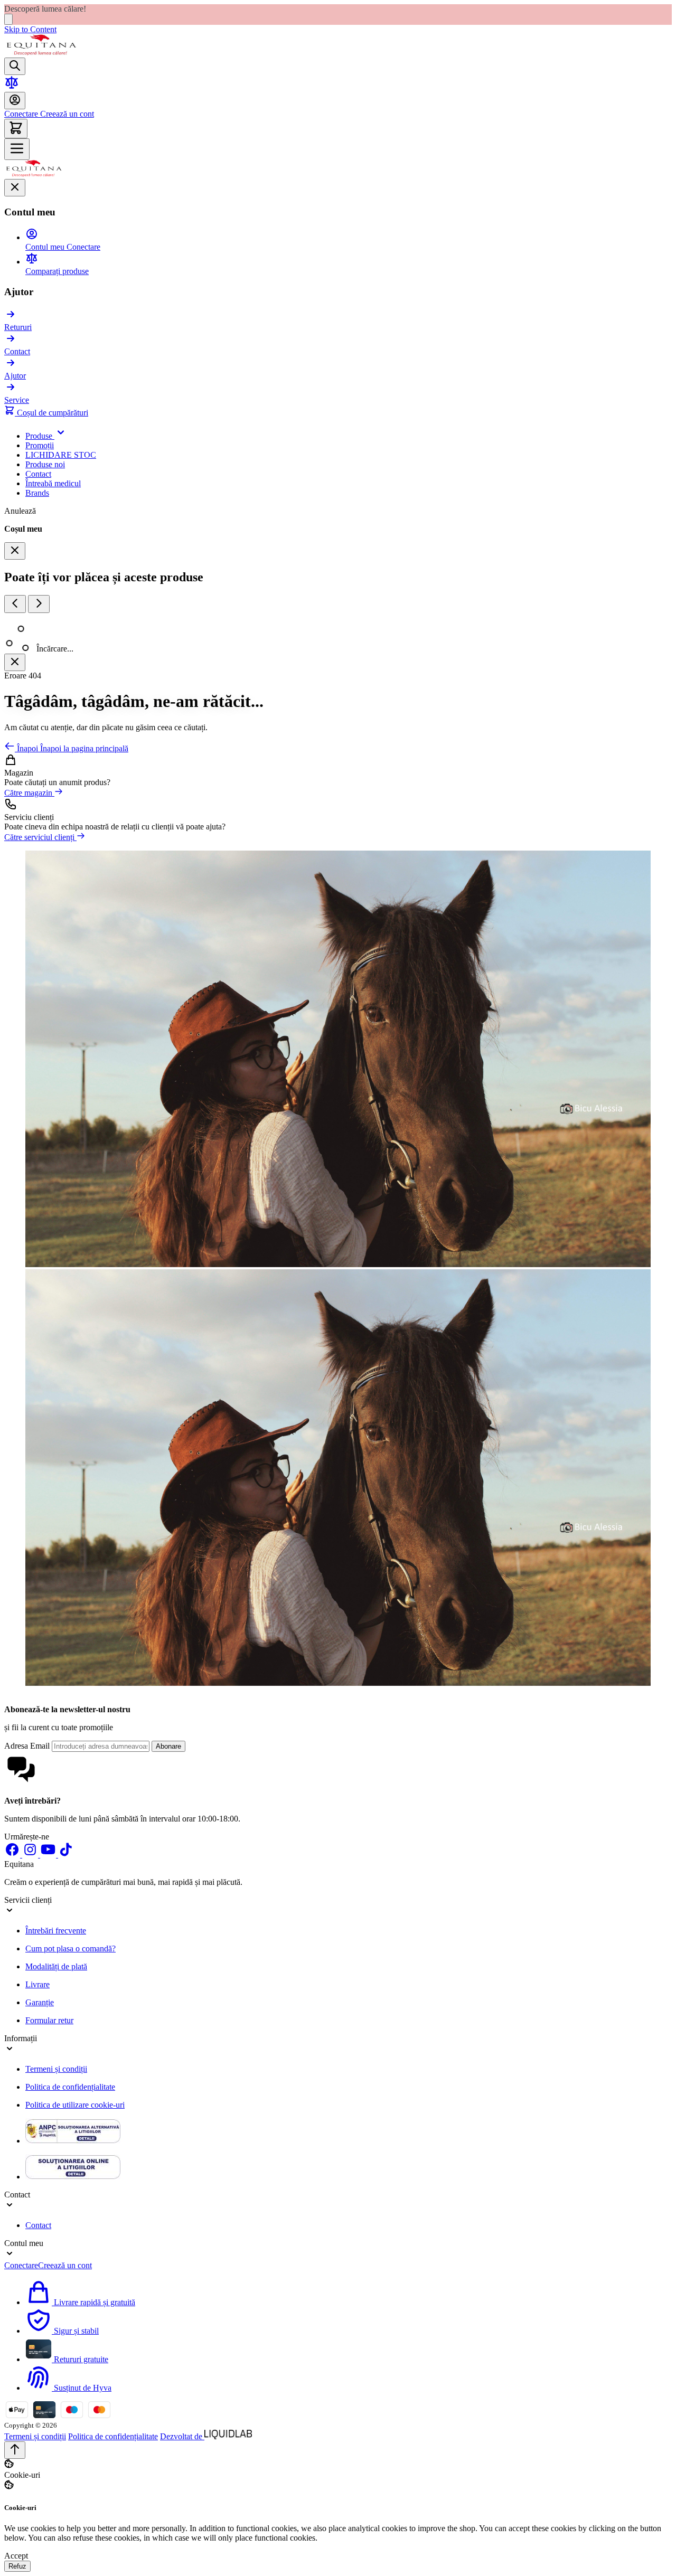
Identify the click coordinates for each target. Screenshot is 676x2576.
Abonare (168, 1746)
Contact (38, 2225)
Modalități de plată (56, 1966)
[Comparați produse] (12, 87)
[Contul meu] (15, 101)
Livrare (37, 1984)
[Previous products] (15, 604)
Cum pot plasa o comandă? (71, 1948)
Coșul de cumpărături (51, 413)
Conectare (21, 114)
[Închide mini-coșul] (15, 551)
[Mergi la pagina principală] (41, 53)
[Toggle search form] (15, 66)
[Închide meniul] (15, 188)
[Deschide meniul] (17, 149)
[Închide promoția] (8, 19)
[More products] (39, 604)
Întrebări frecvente (56, 1931)
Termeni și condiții (56, 2069)
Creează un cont (66, 114)
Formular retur (49, 2020)
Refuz (17, 2566)
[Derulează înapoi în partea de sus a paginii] (15, 2450)
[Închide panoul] (15, 662)
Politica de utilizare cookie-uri (75, 2105)
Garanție (40, 2002)
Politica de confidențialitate (70, 2087)
